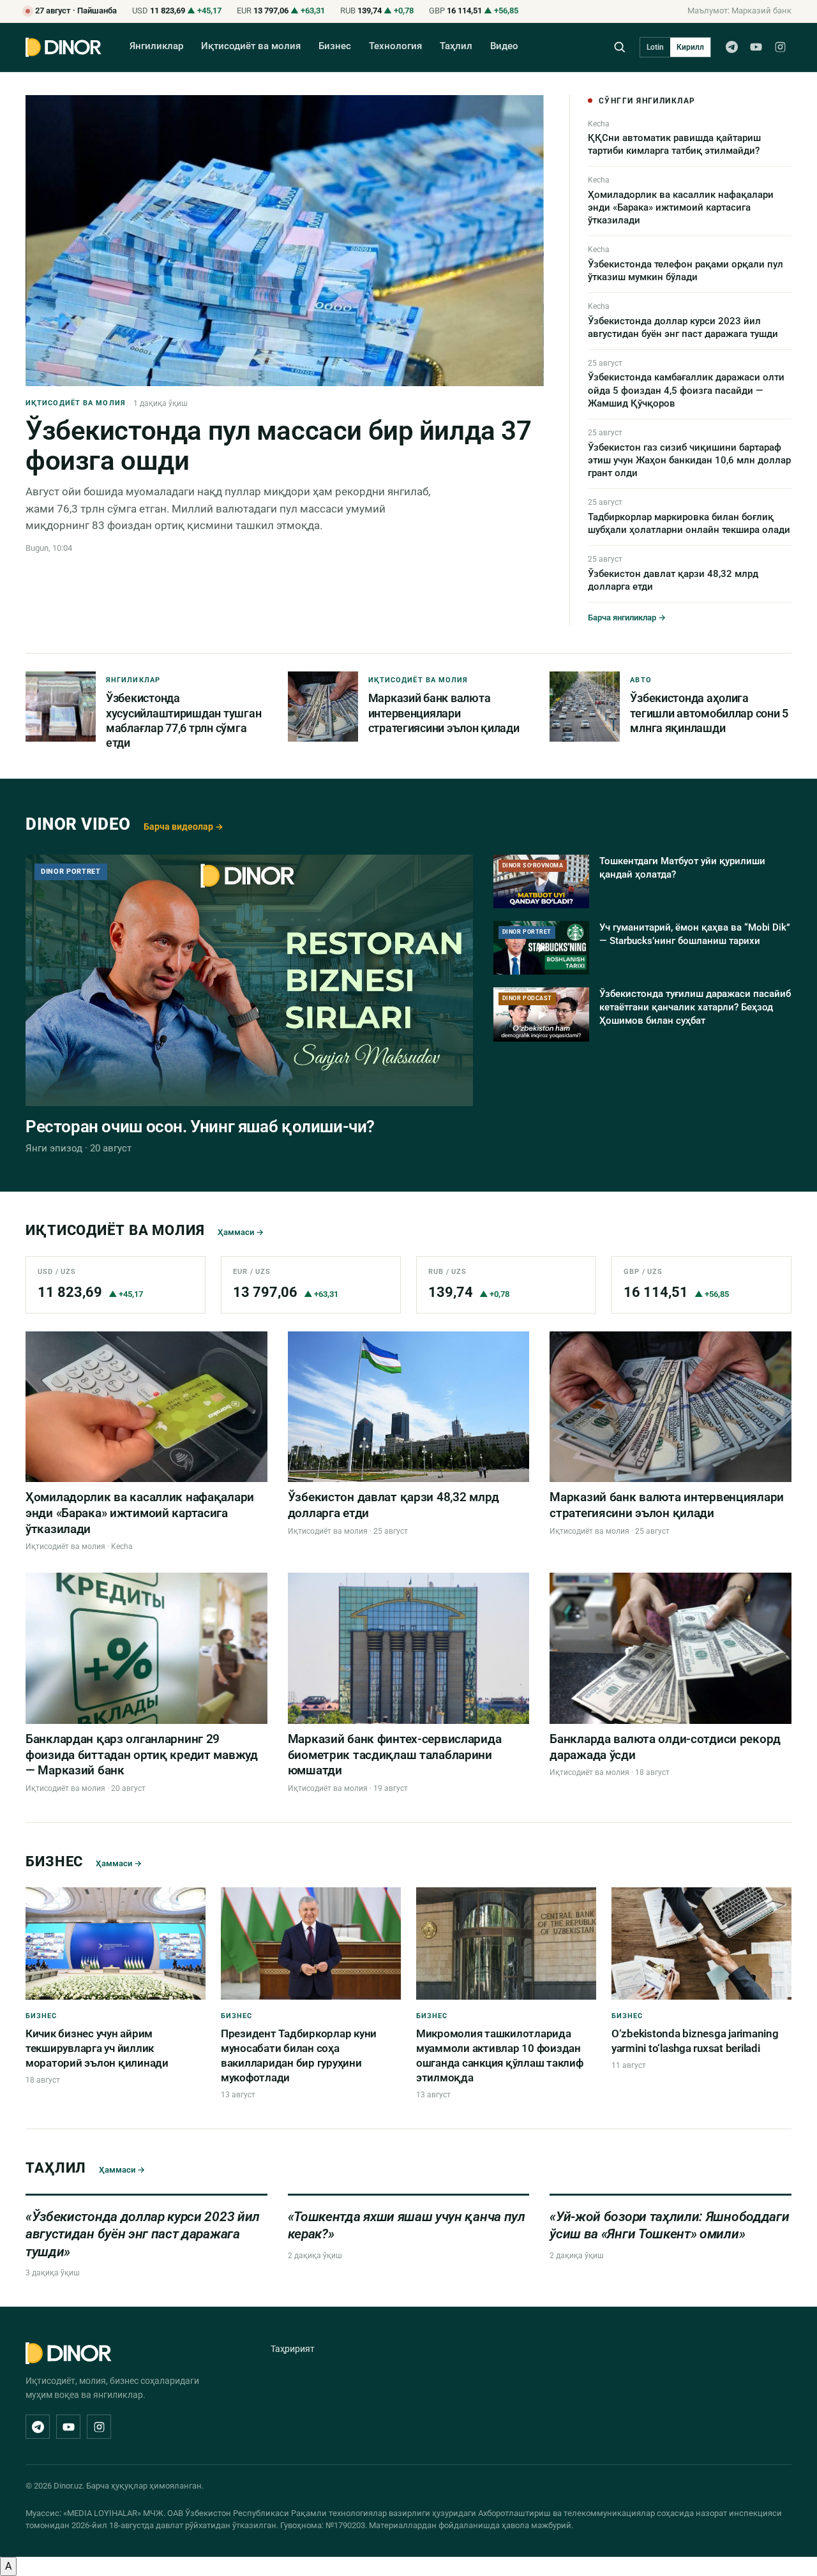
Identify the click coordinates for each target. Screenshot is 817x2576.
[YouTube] (756, 47)
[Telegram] (731, 47)
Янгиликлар (156, 46)
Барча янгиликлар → (627, 618)
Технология (395, 46)
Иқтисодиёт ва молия (251, 46)
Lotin (655, 47)
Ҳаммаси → (241, 1232)
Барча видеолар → (184, 827)
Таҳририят (293, 2349)
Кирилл (690, 47)
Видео (504, 46)
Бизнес (335, 46)
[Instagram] (780, 47)
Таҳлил (456, 46)
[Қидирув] (619, 47)
